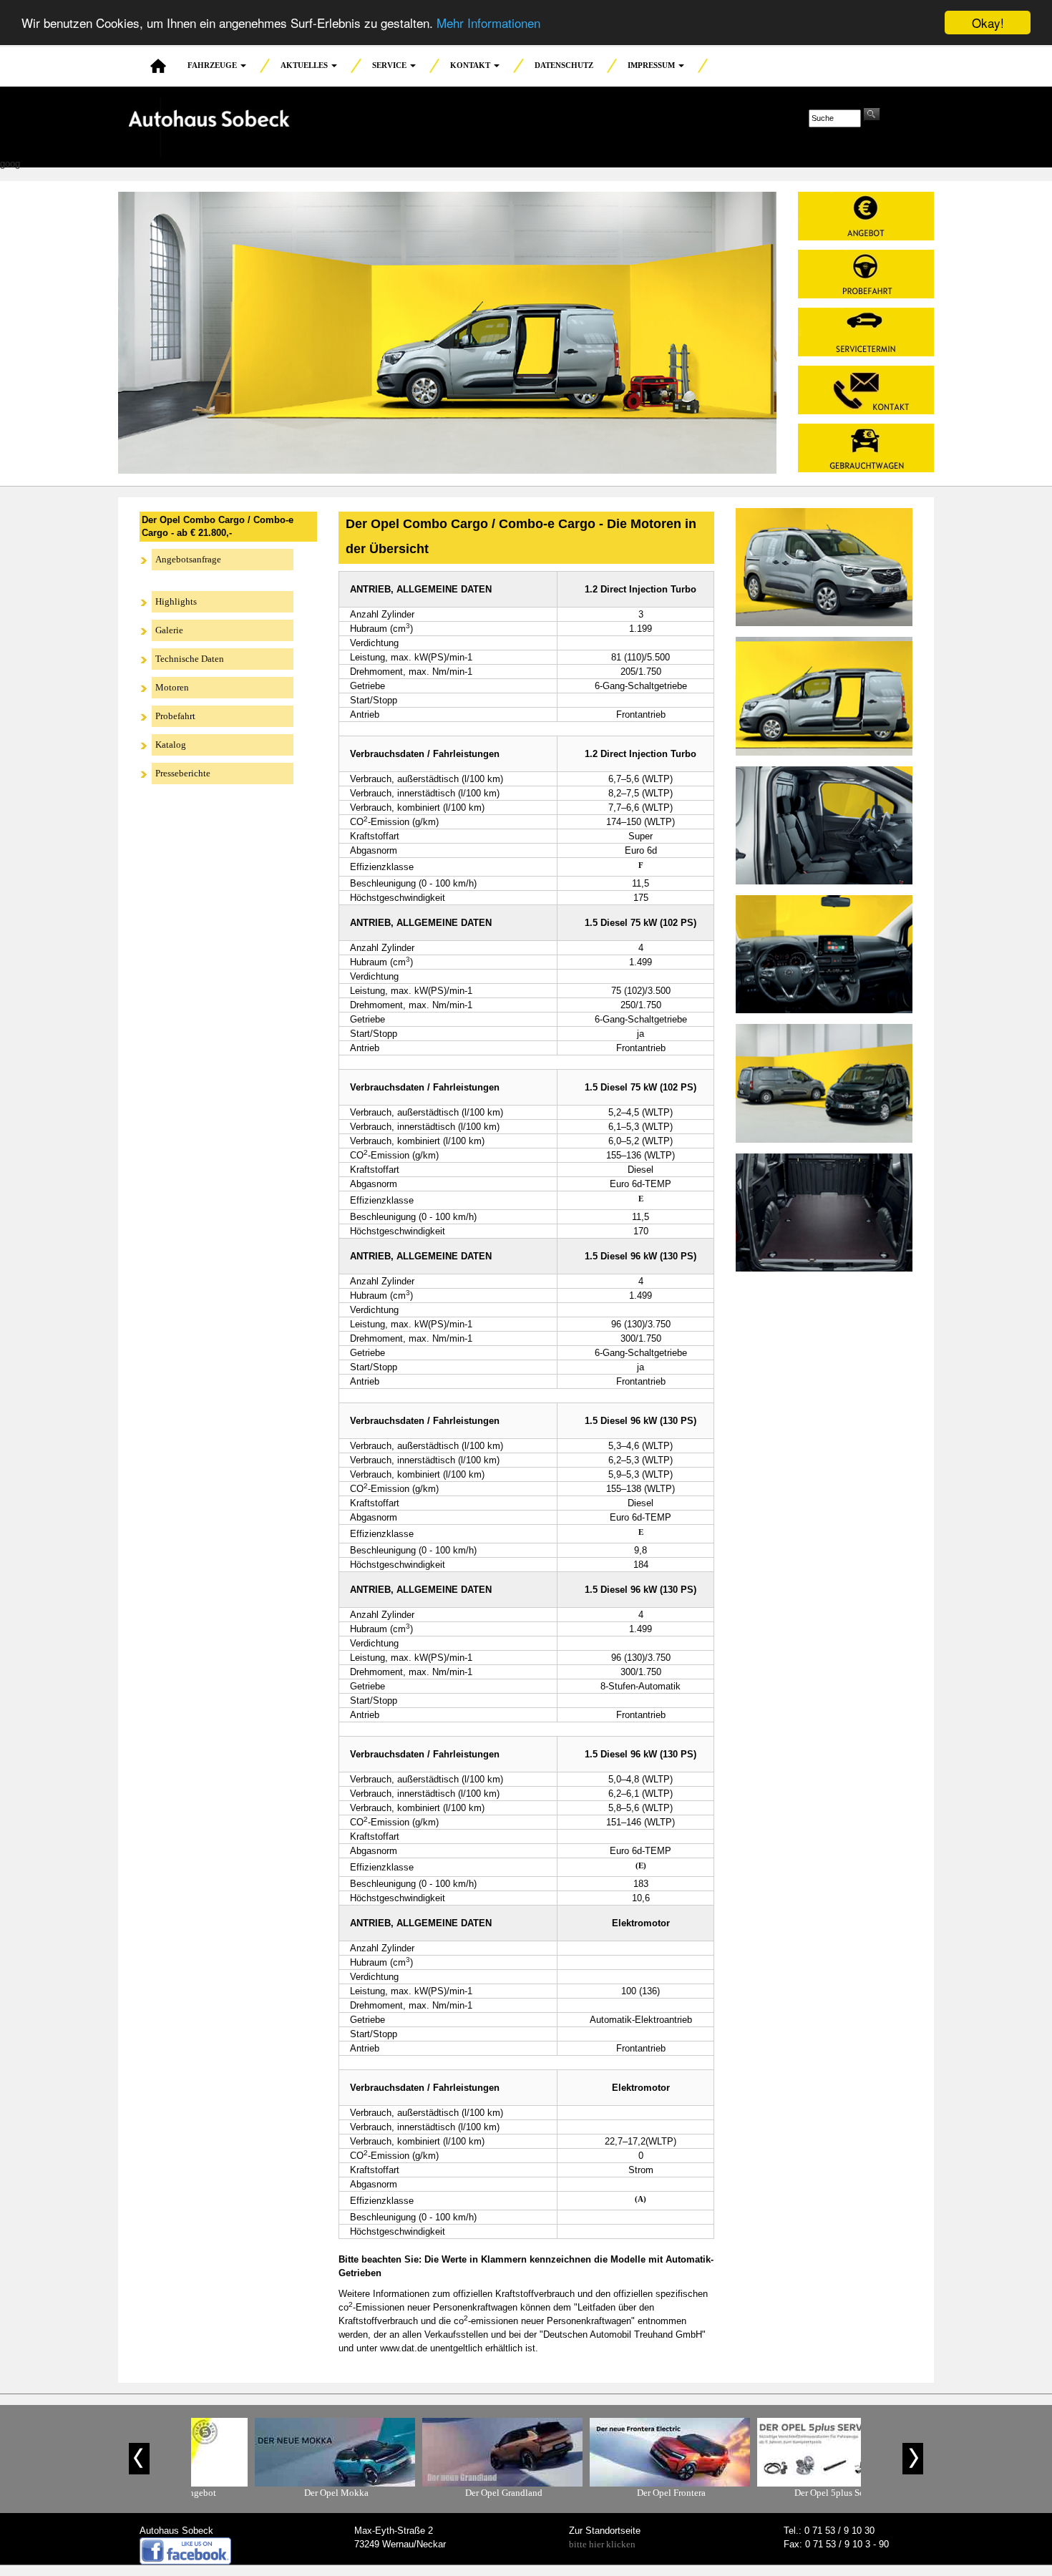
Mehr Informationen (488, 23)
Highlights (176, 601)
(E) (641, 1865)
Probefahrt (175, 716)
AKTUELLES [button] (305, 65)
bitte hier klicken (602, 2544)
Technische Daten (190, 659)
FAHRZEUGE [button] (213, 65)
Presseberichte (183, 773)
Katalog (171, 745)
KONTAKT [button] (471, 65)
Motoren (172, 687)
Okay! (988, 23)
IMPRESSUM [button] (652, 65)
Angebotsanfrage (188, 559)
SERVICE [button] (390, 65)
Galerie (169, 630)
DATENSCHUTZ (564, 65)
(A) (641, 2199)
